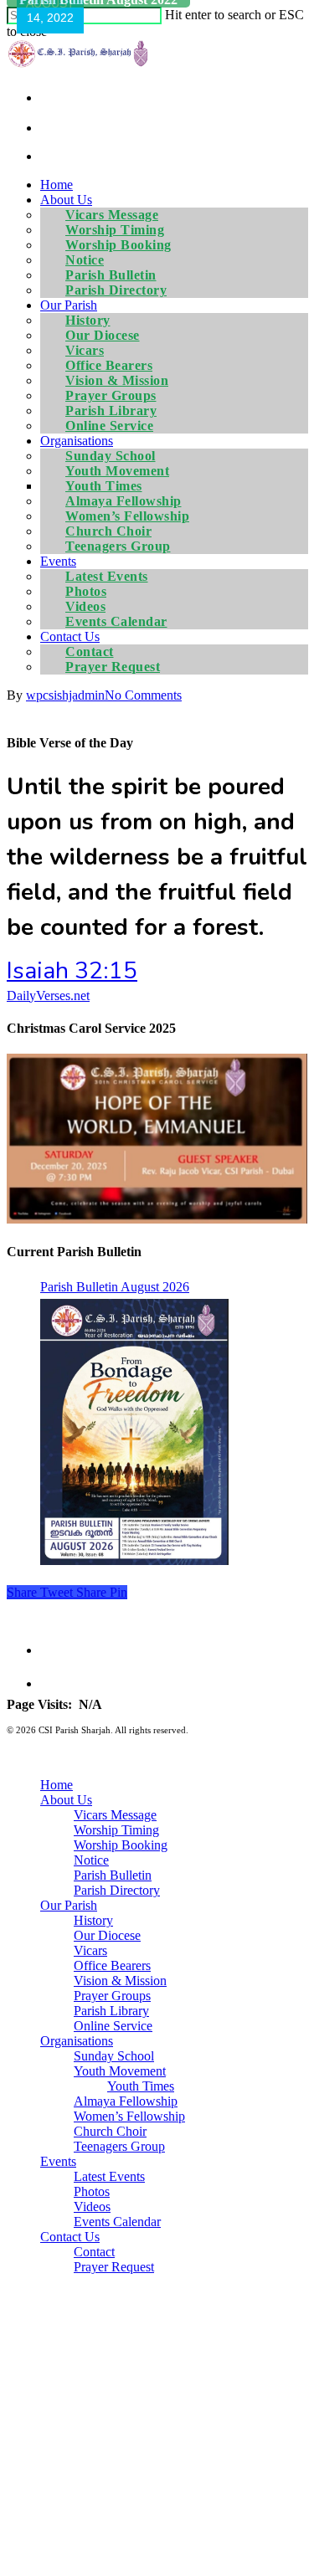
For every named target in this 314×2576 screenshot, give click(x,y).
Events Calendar (116, 621)
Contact (94, 2252)
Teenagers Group (118, 546)
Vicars (90, 1950)
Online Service (109, 426)
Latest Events (109, 2176)
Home (57, 185)
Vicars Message (115, 1815)
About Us (66, 1800)
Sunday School (114, 2056)
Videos (92, 2207)
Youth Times (141, 2086)
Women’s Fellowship (129, 2116)
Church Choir (110, 2131)
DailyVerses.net (48, 996)
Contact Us (70, 2237)
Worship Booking (121, 1845)
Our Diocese (107, 1935)
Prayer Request (113, 667)
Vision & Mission (120, 1981)
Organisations (77, 2041)
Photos (92, 2191)
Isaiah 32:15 (72, 971)
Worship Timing (116, 1830)
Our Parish (69, 1905)
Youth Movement (120, 2071)
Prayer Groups (112, 1996)
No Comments (143, 695)
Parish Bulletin (113, 1875)
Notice (91, 1860)
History (93, 1920)
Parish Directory (116, 290)
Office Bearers (112, 1965)
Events (58, 2161)
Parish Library (111, 2011)
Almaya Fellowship (126, 2101)
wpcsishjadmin (65, 695)
